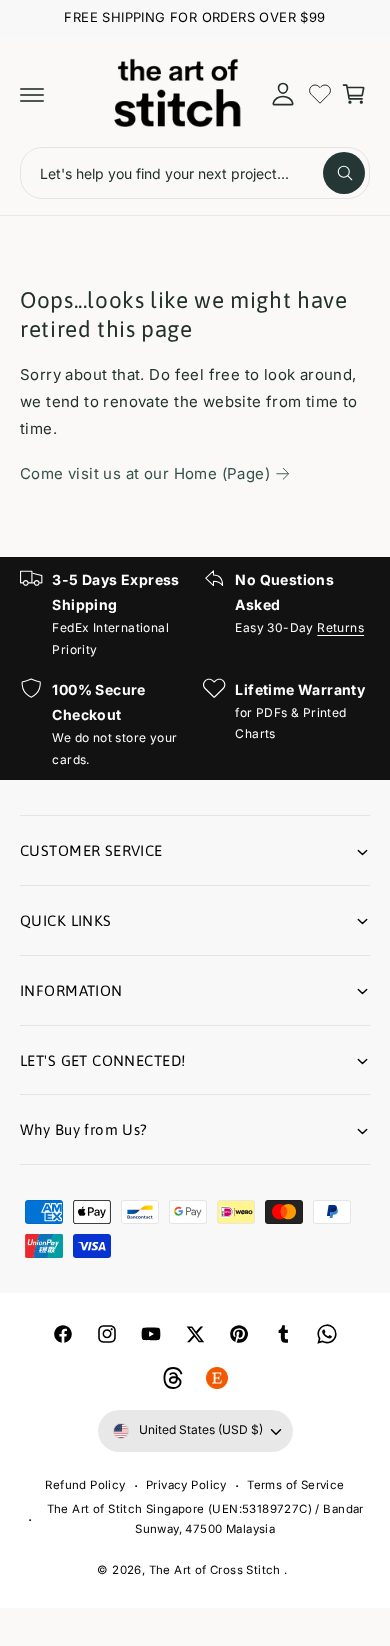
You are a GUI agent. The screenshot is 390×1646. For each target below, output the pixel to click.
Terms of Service (295, 1485)
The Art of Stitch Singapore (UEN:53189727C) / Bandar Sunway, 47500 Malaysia (205, 1519)
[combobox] (195, 173)
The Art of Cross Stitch (217, 1570)
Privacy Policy (186, 1485)
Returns (340, 627)
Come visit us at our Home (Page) (145, 473)
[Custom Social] (217, 1378)
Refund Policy (85, 1485)
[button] (32, 94)
